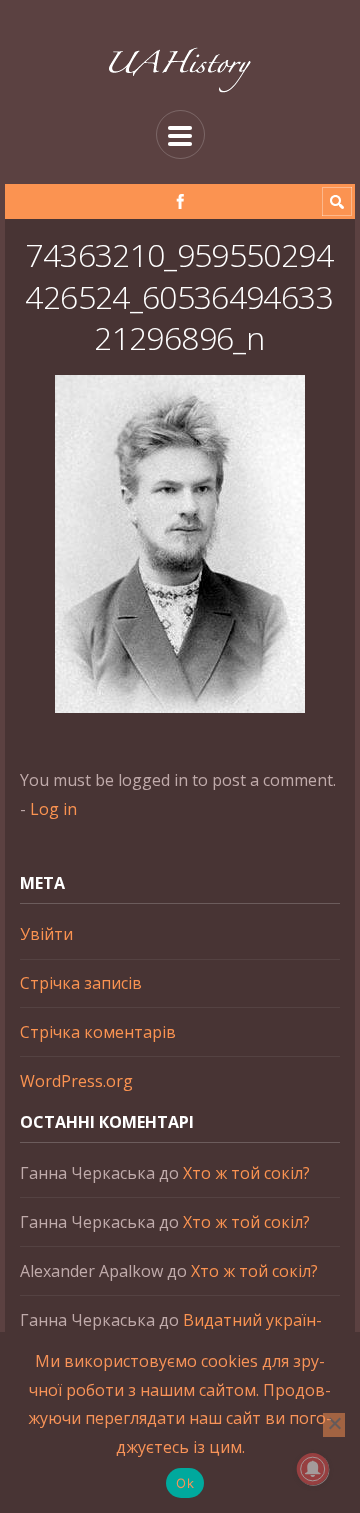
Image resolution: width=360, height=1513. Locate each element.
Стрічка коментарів (98, 1032)
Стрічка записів (81, 983)
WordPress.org (76, 1081)
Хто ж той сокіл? (246, 1173)
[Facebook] (180, 201)
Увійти (46, 934)
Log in (53, 809)
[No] (334, 1425)
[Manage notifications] (313, 1469)
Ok (185, 1483)
